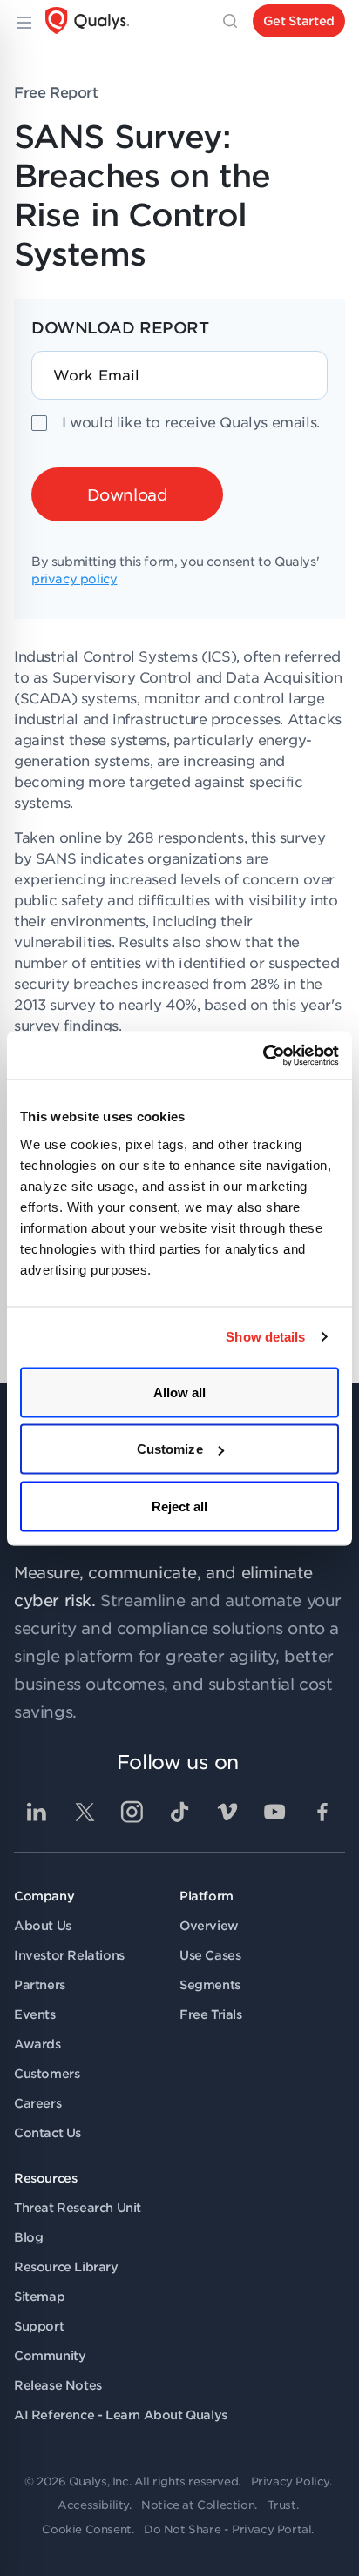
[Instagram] (132, 1812)
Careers (37, 2103)
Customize (170, 1449)
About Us (43, 1926)
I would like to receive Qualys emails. (191, 423)
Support (39, 2326)
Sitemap (39, 2297)
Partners (40, 1985)
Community (50, 2356)
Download (128, 495)
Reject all (180, 1506)
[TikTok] (179, 1812)
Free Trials (211, 2014)
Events (35, 2014)
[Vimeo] (227, 1812)
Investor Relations (69, 1955)
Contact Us (47, 2133)
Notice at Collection (198, 2505)
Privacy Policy (290, 2482)
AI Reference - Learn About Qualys (121, 2415)
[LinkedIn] (37, 1812)
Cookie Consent (86, 2529)
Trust (282, 2505)
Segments (210, 1985)
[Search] (230, 21)
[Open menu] (23, 21)
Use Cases (210, 1955)
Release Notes (58, 2385)
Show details (265, 1337)
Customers (47, 2074)
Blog (28, 2237)
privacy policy (74, 579)
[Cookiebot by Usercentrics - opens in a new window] (263, 1055)
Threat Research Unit (78, 2208)
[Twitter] (85, 1812)
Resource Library (66, 2267)
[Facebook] (322, 1812)
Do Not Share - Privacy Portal (227, 2529)
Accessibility (93, 2505)
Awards (37, 2044)
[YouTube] (274, 1812)
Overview (209, 1926)
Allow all (180, 1392)
